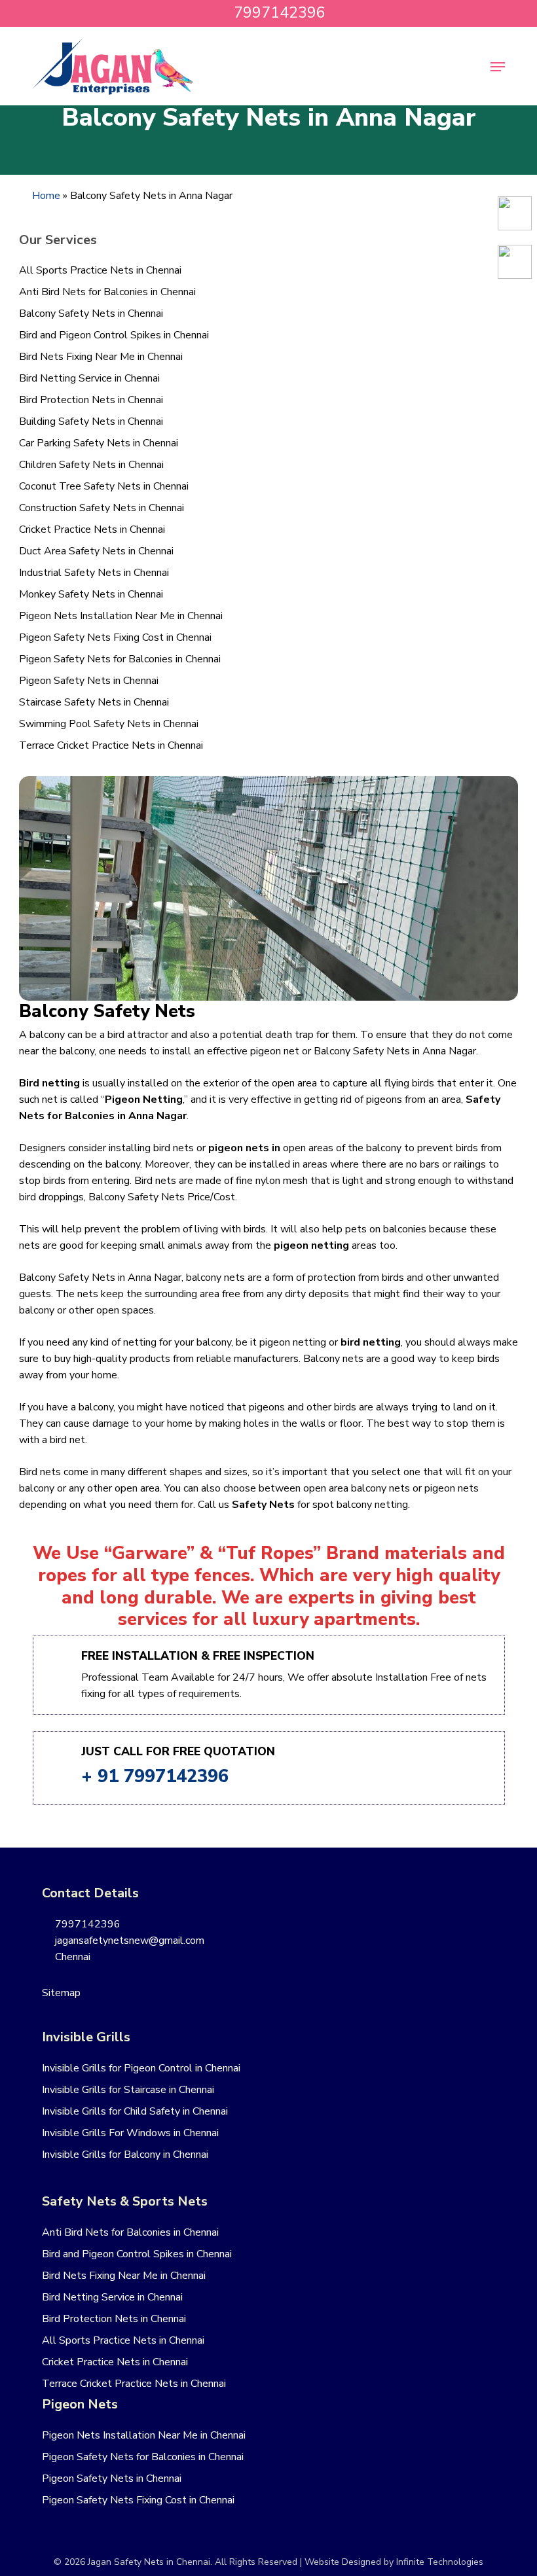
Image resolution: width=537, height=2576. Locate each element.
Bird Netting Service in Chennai (89, 378)
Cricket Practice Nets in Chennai (92, 529)
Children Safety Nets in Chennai (91, 465)
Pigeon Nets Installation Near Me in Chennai (121, 616)
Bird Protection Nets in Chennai (91, 400)
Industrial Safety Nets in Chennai (94, 573)
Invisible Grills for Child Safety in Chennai (135, 2111)
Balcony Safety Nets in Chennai (91, 313)
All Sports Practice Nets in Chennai (100, 270)
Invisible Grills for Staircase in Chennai (128, 2090)
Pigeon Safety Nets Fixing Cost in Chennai (115, 637)
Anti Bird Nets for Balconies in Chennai (107, 292)
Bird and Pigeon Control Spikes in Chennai (114, 335)
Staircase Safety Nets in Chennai (94, 702)
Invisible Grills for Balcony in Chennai (125, 2155)
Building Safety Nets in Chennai (91, 421)
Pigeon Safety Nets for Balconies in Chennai (120, 659)
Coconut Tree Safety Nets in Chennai (104, 486)
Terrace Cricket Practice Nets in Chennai (111, 745)
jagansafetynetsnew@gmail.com (128, 1941)
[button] (498, 67)
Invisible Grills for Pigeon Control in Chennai (141, 2068)
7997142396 (86, 1924)
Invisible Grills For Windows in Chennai (130, 2133)
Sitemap (61, 1993)
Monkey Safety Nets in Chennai (91, 594)
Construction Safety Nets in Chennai (102, 508)
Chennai (71, 1957)
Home (46, 196)
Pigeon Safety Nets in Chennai (89, 681)
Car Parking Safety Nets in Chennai (99, 443)
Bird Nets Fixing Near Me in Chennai (101, 357)
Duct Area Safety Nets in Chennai (96, 551)
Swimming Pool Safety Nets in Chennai (109, 724)
